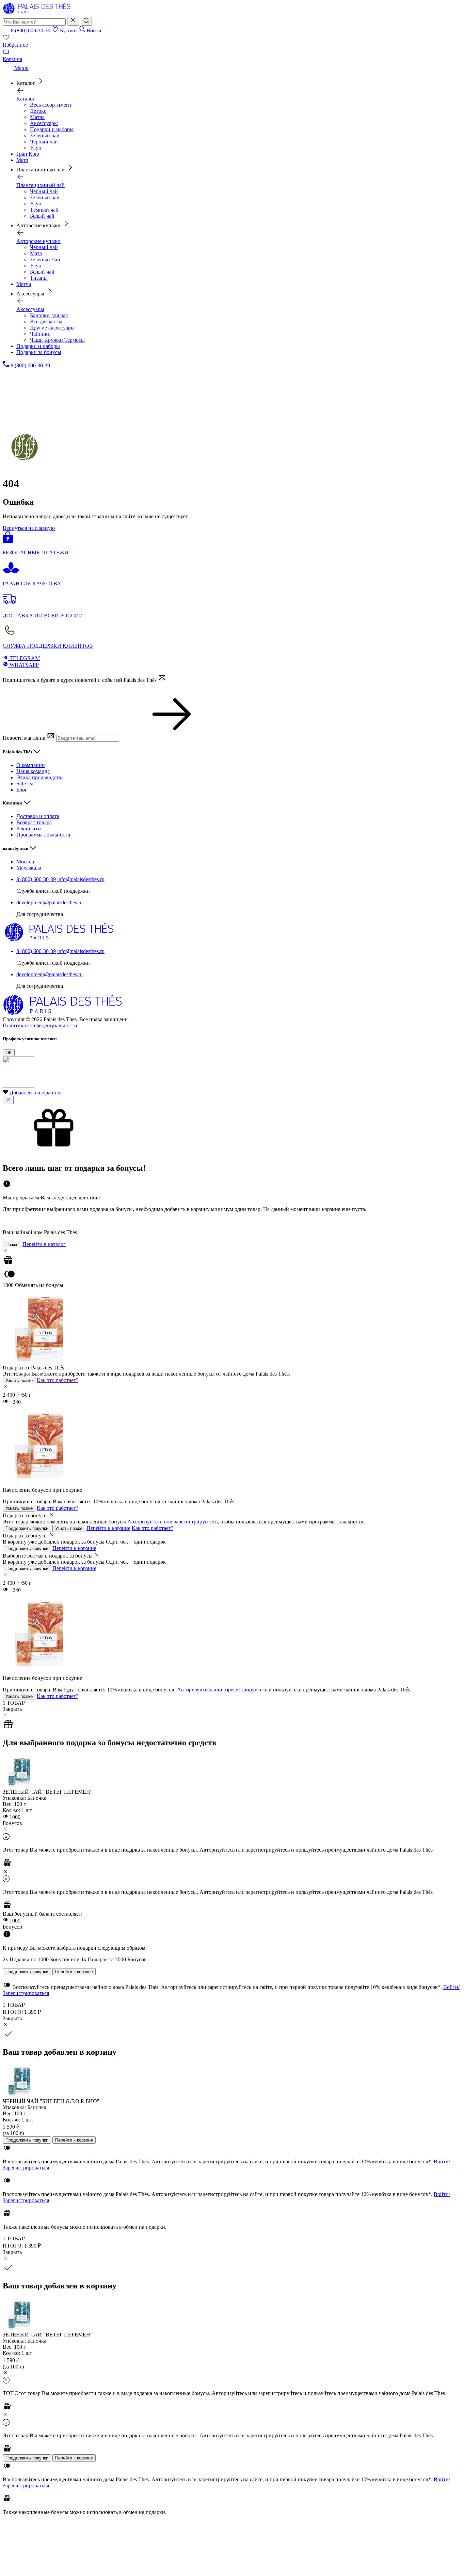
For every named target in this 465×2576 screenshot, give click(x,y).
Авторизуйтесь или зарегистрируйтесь (172, 1522)
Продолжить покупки (27, 1528)
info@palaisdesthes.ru (81, 879)
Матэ (36, 253)
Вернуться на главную (29, 528)
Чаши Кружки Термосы (57, 340)
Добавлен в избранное (36, 1093)
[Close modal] (8, 1100)
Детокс (38, 111)
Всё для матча (46, 321)
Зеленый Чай (45, 259)
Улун (36, 148)
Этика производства (40, 777)
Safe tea (25, 784)
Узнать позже (19, 1381)
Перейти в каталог (44, 1244)
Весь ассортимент (51, 105)
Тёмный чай (44, 210)
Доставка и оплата (38, 816)
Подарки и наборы (52, 129)
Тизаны (39, 278)
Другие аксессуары (52, 328)
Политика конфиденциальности (40, 1025)
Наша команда (33, 771)
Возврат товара (34, 822)
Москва (25, 862)
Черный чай (44, 142)
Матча (37, 117)
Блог (22, 790)
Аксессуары (44, 123)
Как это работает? (58, 1380)
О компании (31, 765)
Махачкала (29, 868)
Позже (12, 1245)
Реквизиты (29, 829)
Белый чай (42, 216)
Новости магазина (25, 738)
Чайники (40, 334)
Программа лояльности (43, 835)
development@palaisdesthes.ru (50, 902)
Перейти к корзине (108, 1528)
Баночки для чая (49, 315)
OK (9, 1053)
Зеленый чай (45, 135)
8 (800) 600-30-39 (36, 879)
